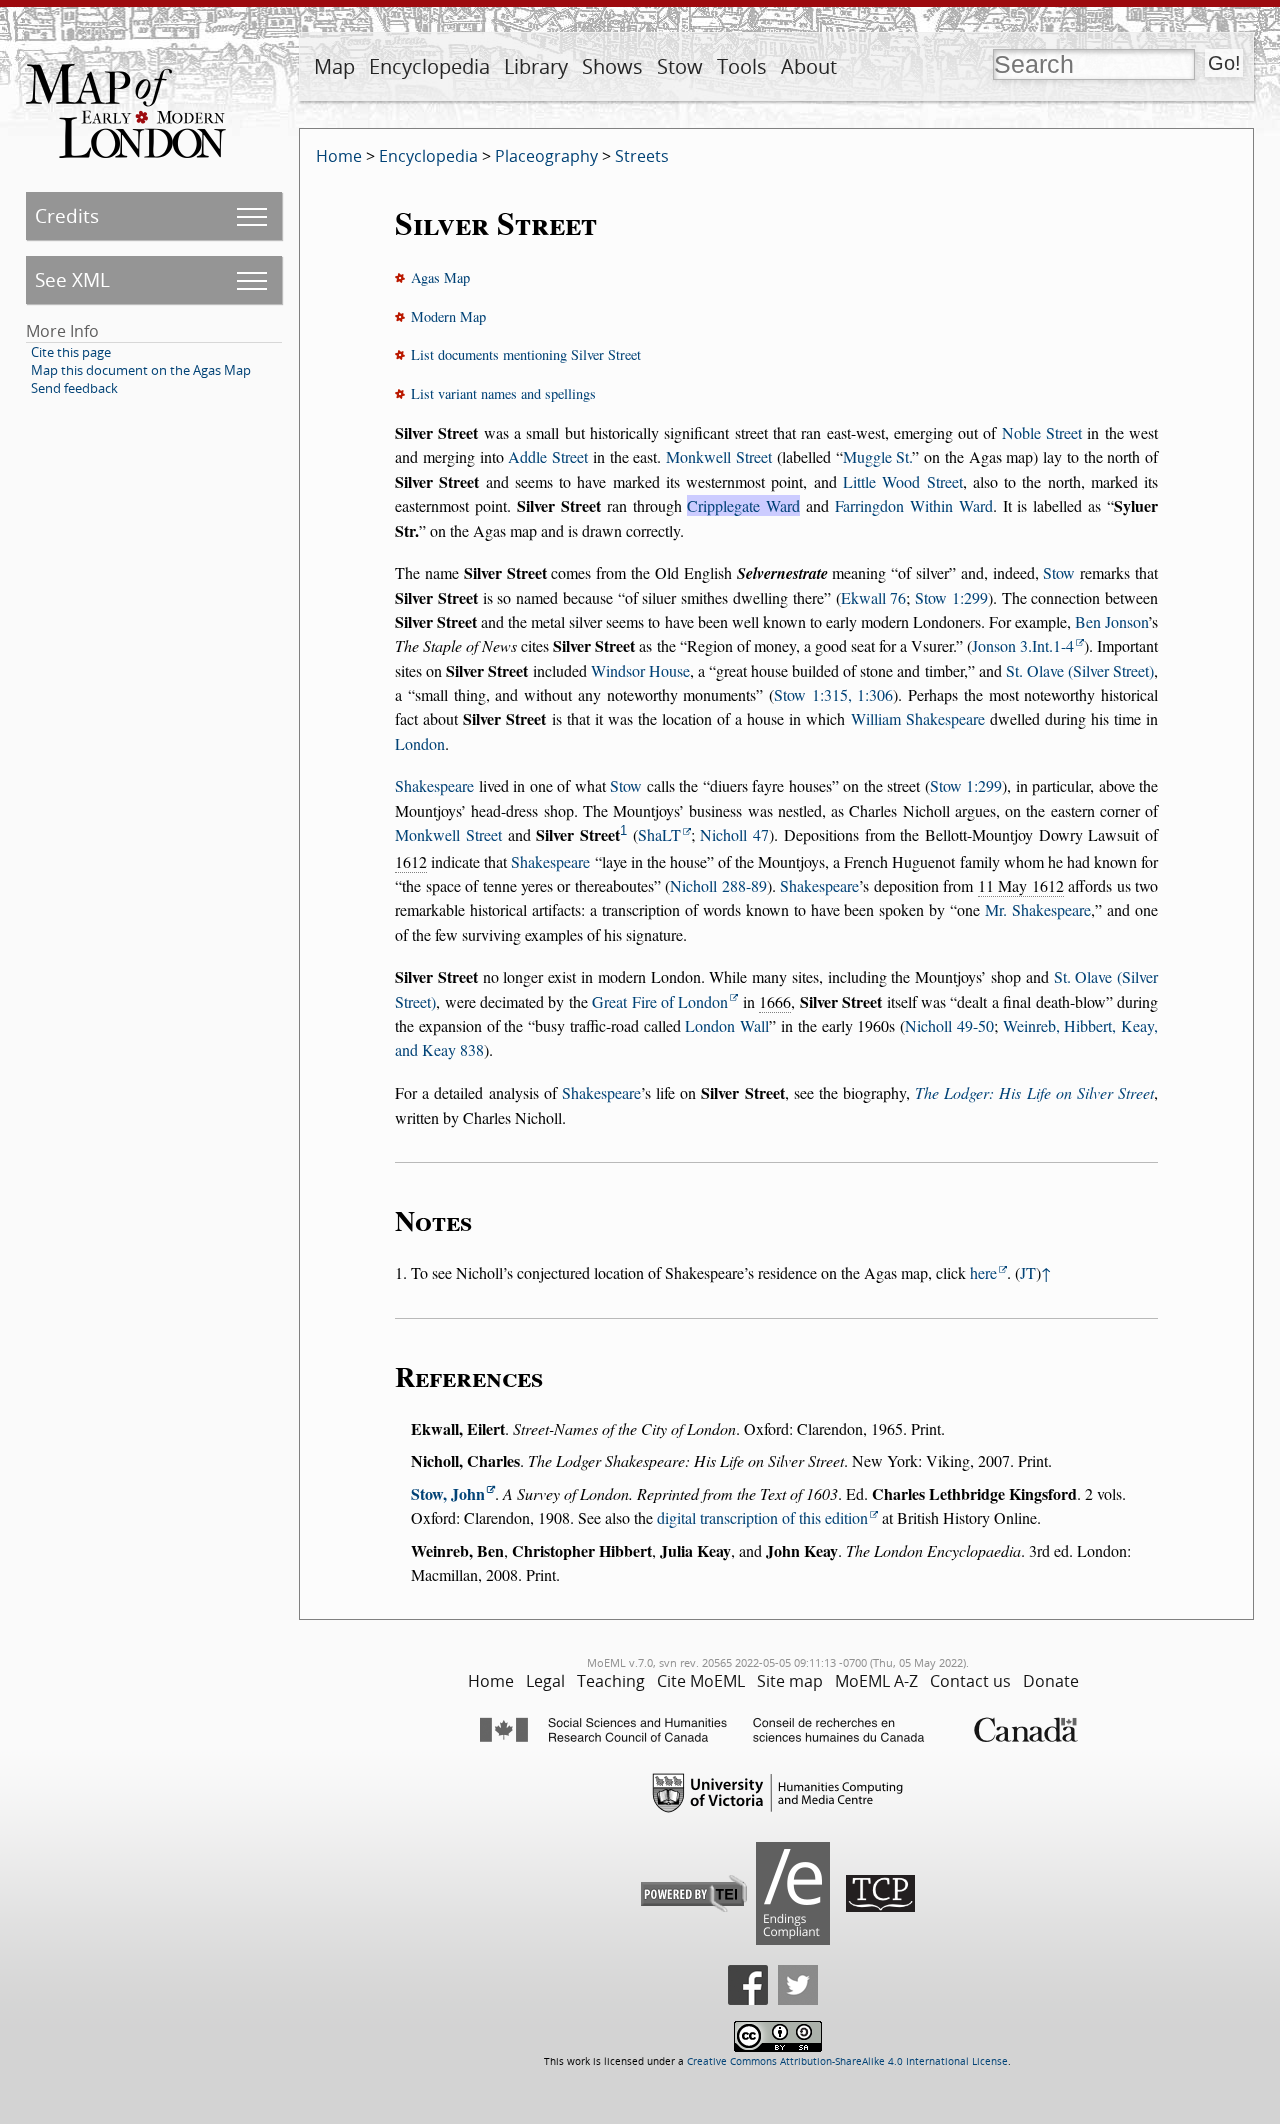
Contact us (970, 1681)
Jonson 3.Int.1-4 (1023, 645)
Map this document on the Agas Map (141, 370)
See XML (72, 279)
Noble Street (1042, 432)
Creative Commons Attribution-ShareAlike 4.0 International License (847, 2061)
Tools (742, 66)
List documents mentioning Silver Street (526, 354)
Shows (612, 66)
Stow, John (448, 1493)
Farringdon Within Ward (914, 505)
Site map (790, 1681)
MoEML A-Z (876, 1681)
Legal (545, 1681)
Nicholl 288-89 (718, 885)
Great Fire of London (660, 1001)
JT (1028, 1272)
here (983, 1272)
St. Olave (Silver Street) (1080, 670)
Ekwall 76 (874, 597)
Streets (642, 156)
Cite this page (71, 352)
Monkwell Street (719, 456)
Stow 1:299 (951, 597)
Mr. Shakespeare (1038, 909)
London (420, 743)
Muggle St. (878, 456)
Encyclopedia (429, 66)
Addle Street (548, 456)
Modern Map (448, 316)
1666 (775, 1001)
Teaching (611, 1681)
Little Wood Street (903, 481)
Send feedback (74, 388)
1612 (411, 861)
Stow (680, 66)
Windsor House (640, 670)
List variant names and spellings (503, 393)
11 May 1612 (1021, 885)
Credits (67, 215)
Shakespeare (434, 785)
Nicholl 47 (734, 834)
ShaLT (659, 834)
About (809, 66)
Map (334, 66)
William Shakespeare (918, 718)
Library (536, 66)
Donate (1051, 1681)
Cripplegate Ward (743, 505)
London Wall (727, 1025)
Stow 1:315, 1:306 (833, 694)
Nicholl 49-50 (949, 1025)
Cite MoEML (701, 1681)
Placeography (546, 156)
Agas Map (440, 277)
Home (339, 156)
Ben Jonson (1111, 621)
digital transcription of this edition (762, 1517)
